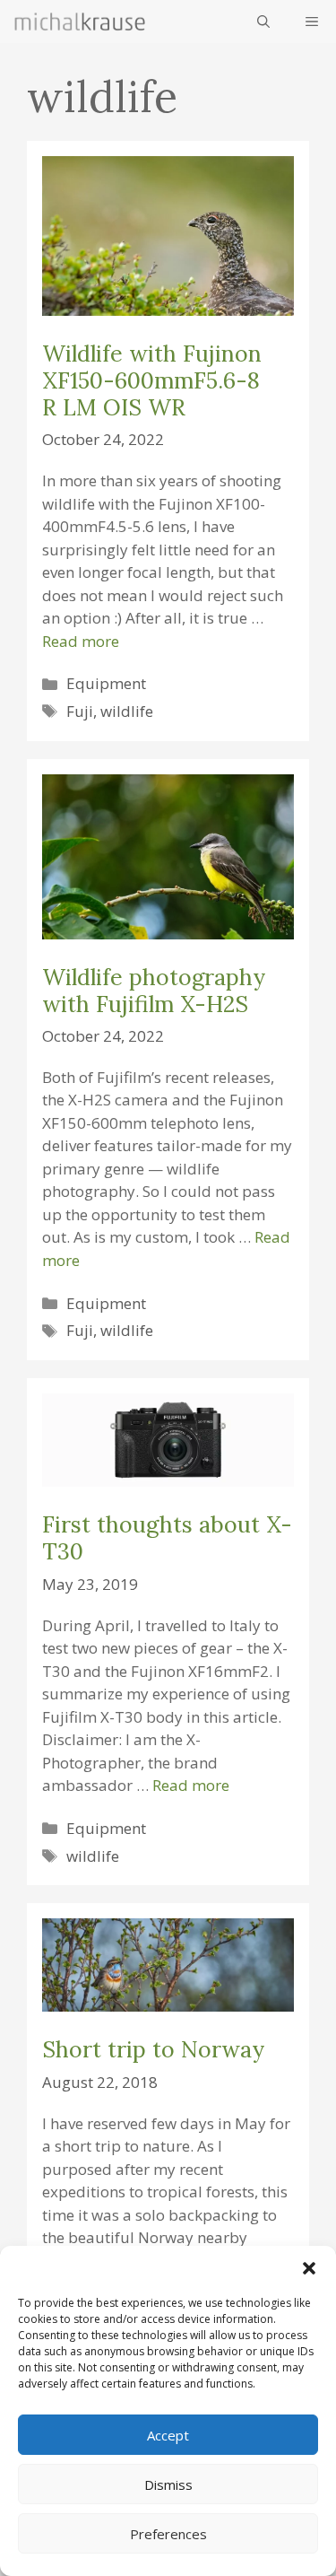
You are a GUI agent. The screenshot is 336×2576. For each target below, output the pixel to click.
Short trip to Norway (153, 2049)
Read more (81, 641)
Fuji (80, 711)
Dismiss (168, 2484)
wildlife (127, 711)
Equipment (106, 683)
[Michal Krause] (80, 22)
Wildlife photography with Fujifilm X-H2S (154, 991)
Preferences (168, 2534)
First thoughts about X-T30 (167, 1538)
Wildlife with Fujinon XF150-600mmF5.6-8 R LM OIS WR (152, 380)
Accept (168, 2435)
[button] (309, 2268)
